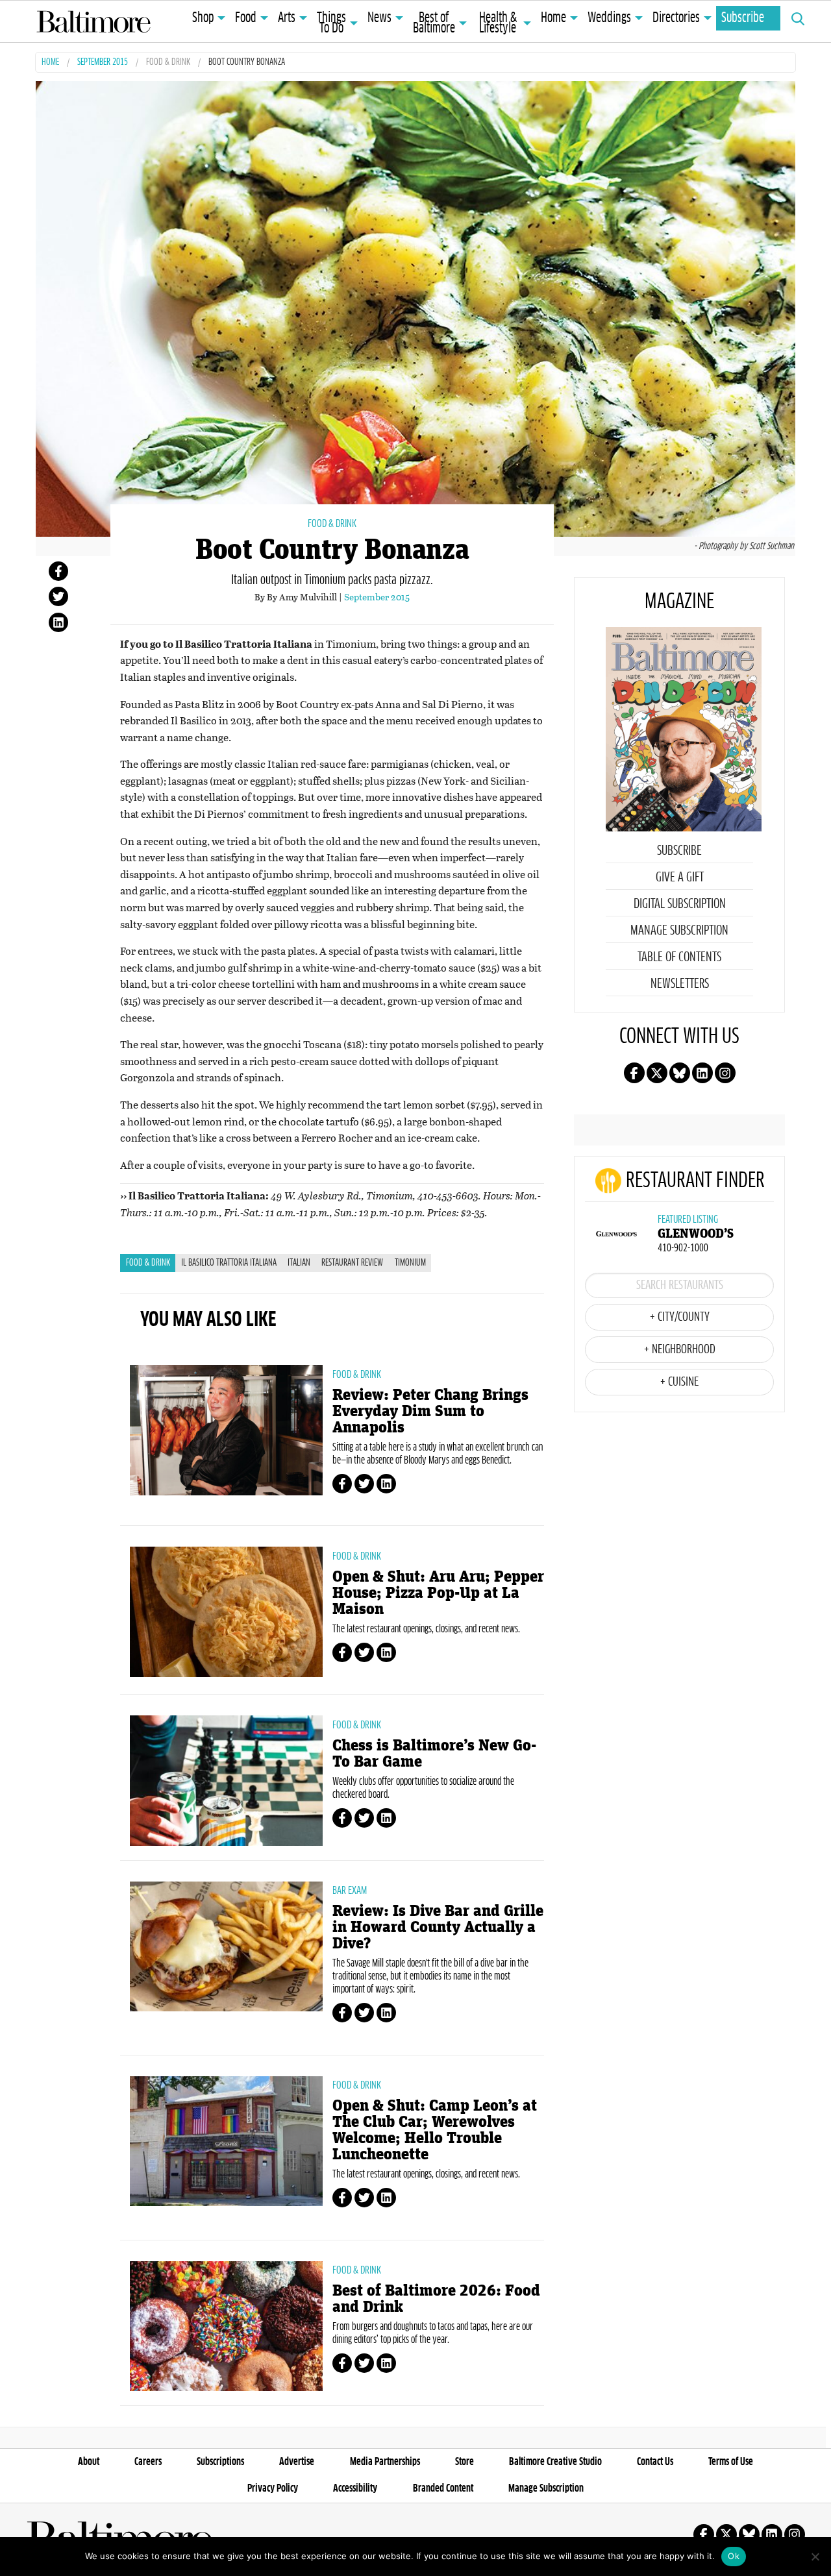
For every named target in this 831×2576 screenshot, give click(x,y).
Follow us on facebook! (634, 1073)
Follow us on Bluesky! (680, 1073)
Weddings (609, 18)
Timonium (410, 1263)
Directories (676, 18)
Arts (287, 18)
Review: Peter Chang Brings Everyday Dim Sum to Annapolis (430, 1411)
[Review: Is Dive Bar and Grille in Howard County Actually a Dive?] (226, 1946)
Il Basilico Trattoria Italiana (229, 1263)
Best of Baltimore (434, 23)
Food (246, 18)
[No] (815, 2557)
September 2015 (103, 63)
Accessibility (355, 2488)
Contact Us (655, 2462)
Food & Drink (168, 63)
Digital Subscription (680, 904)
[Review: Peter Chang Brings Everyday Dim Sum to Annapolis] (226, 1430)
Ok (734, 2556)
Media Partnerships (385, 2462)
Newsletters (680, 984)
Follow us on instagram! (725, 1073)
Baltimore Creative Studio (555, 2462)
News (379, 18)
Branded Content (443, 2488)
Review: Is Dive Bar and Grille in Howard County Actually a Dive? (438, 1927)
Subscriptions (220, 2462)
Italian (299, 1263)
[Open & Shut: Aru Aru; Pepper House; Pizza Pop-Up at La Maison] (226, 1612)
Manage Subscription (679, 931)
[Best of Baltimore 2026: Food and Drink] (226, 2326)
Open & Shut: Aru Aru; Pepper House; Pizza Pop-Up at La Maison (438, 1593)
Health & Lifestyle (498, 23)
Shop (203, 18)
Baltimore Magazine (93, 21)
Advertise (297, 2462)
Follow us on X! (657, 1073)
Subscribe (743, 18)
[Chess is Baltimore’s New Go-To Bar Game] (226, 1780)
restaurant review (352, 1263)
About (89, 2462)
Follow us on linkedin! (702, 1073)
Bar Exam (350, 1891)
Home (553, 18)
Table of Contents (679, 957)
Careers (148, 2462)
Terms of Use (731, 2462)
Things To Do (331, 23)
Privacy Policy (273, 2488)
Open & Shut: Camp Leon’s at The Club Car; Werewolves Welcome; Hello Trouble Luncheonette (435, 2130)
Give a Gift (680, 877)
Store (465, 2462)
